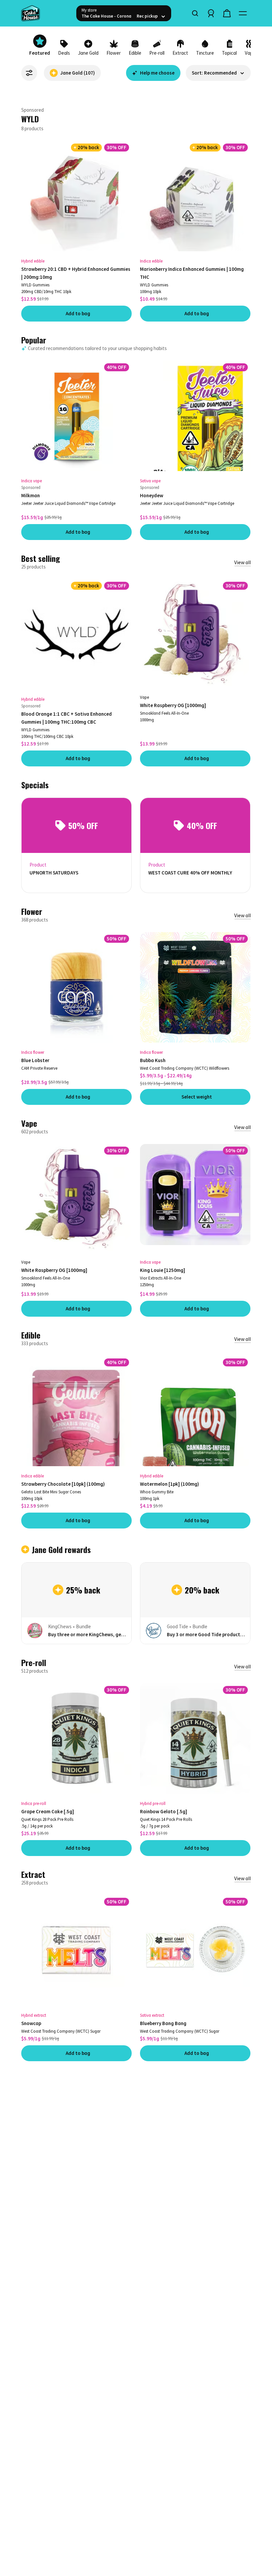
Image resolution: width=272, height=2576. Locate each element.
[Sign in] (211, 13)
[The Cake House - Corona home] (46, 13)
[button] (218, 73)
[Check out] (227, 13)
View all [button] (242, 562)
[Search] (195, 13)
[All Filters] (29, 73)
